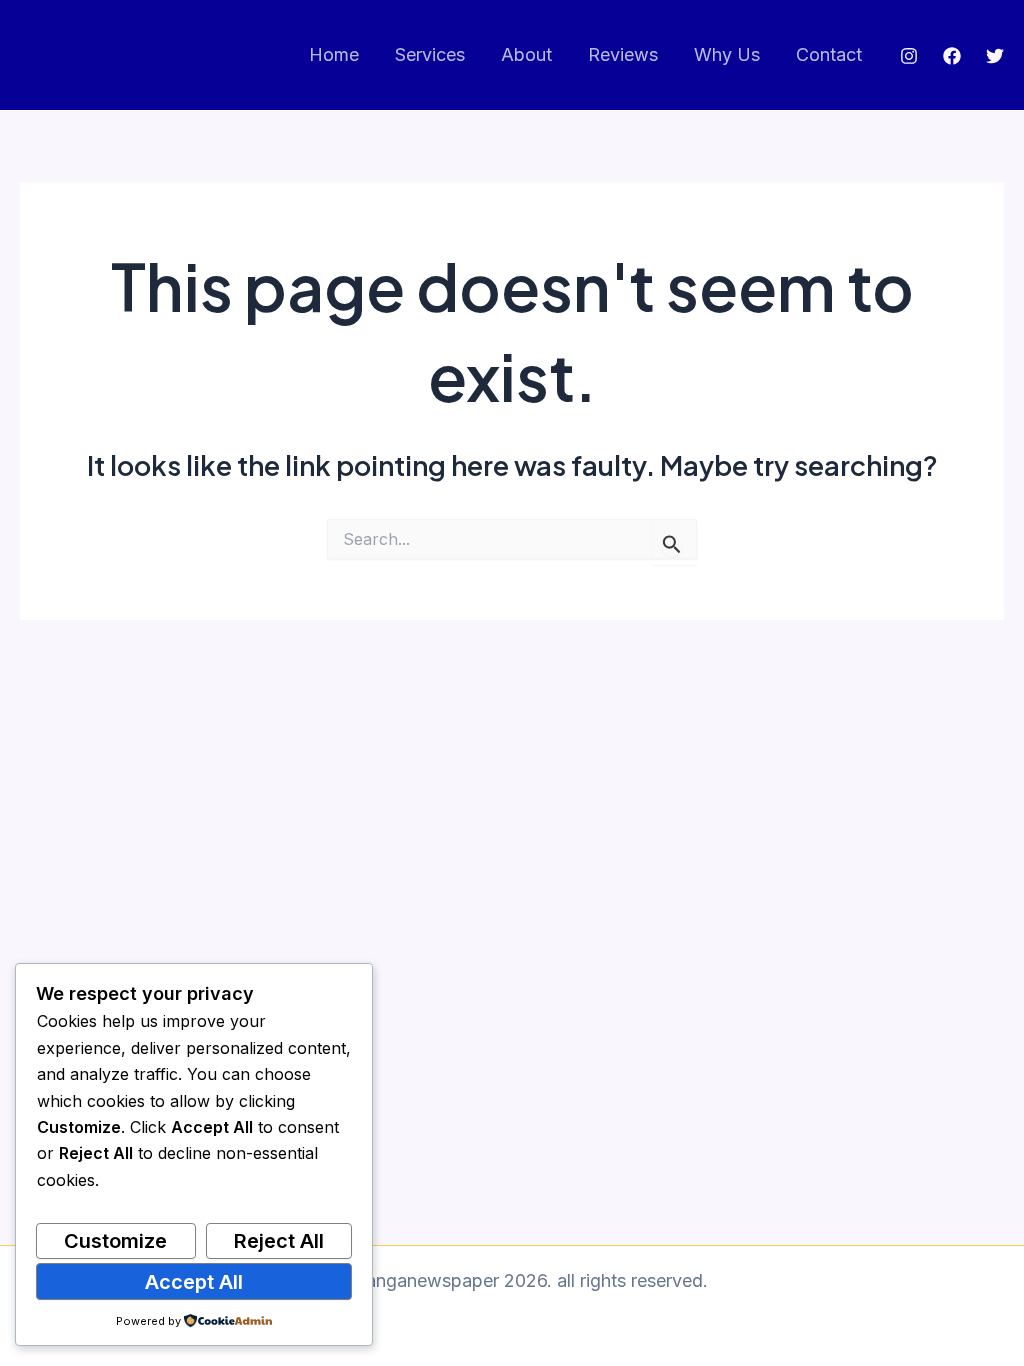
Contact (829, 54)
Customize (115, 1241)
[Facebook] (952, 56)
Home (334, 54)
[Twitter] (995, 56)
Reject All (279, 1241)
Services (430, 54)
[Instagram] (909, 56)
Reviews (623, 54)
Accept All (194, 1282)
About (526, 54)
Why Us (727, 54)
